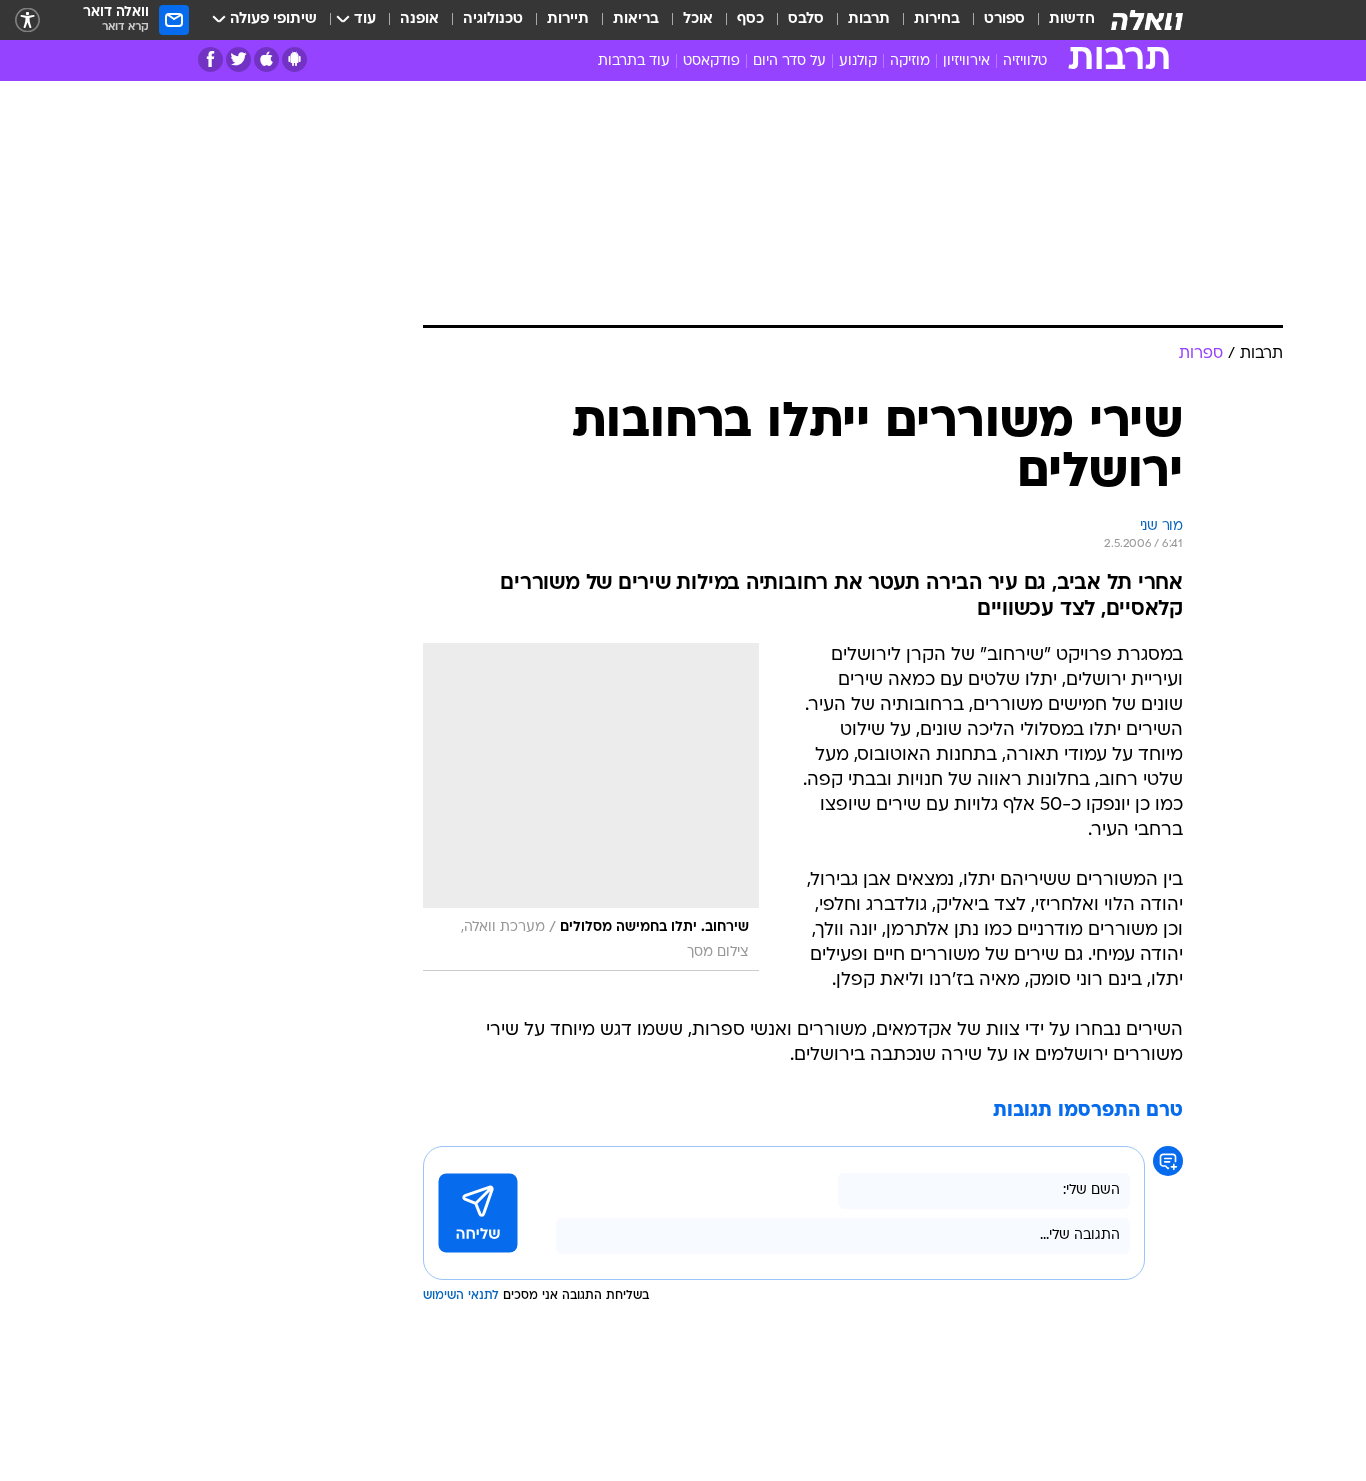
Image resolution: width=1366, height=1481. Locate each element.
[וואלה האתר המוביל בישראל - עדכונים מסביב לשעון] (1147, 20)
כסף (750, 19)
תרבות (869, 19)
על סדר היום (789, 61)
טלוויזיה (1025, 61)
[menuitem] (1060, 20)
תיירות (568, 19)
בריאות (636, 19)
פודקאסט (711, 61)
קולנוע (858, 61)
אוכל (698, 19)
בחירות (937, 19)
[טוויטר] (238, 59)
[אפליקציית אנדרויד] (294, 59)
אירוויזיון (966, 61)
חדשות (1072, 19)
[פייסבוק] (210, 59)
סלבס (806, 19)
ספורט (1004, 19)
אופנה (419, 19)
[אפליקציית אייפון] (266, 59)
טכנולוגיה (493, 19)
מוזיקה (910, 61)
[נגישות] (27, 20)
